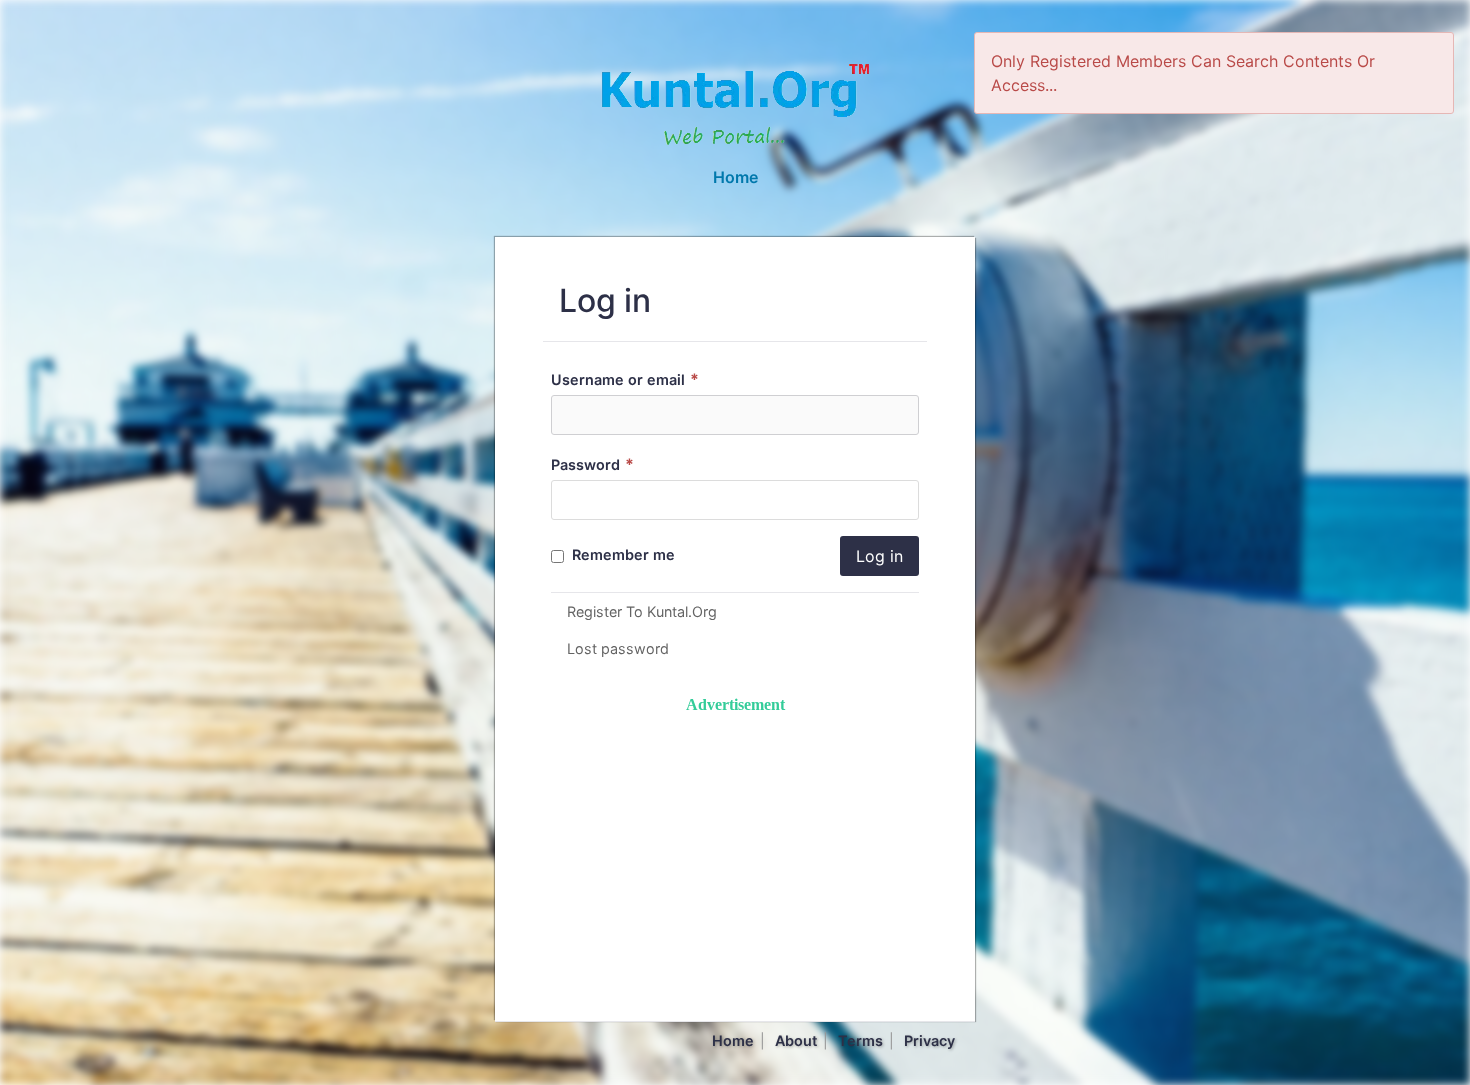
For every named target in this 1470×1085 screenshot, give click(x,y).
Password (592, 464)
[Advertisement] (735, 857)
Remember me (621, 554)
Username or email (625, 379)
